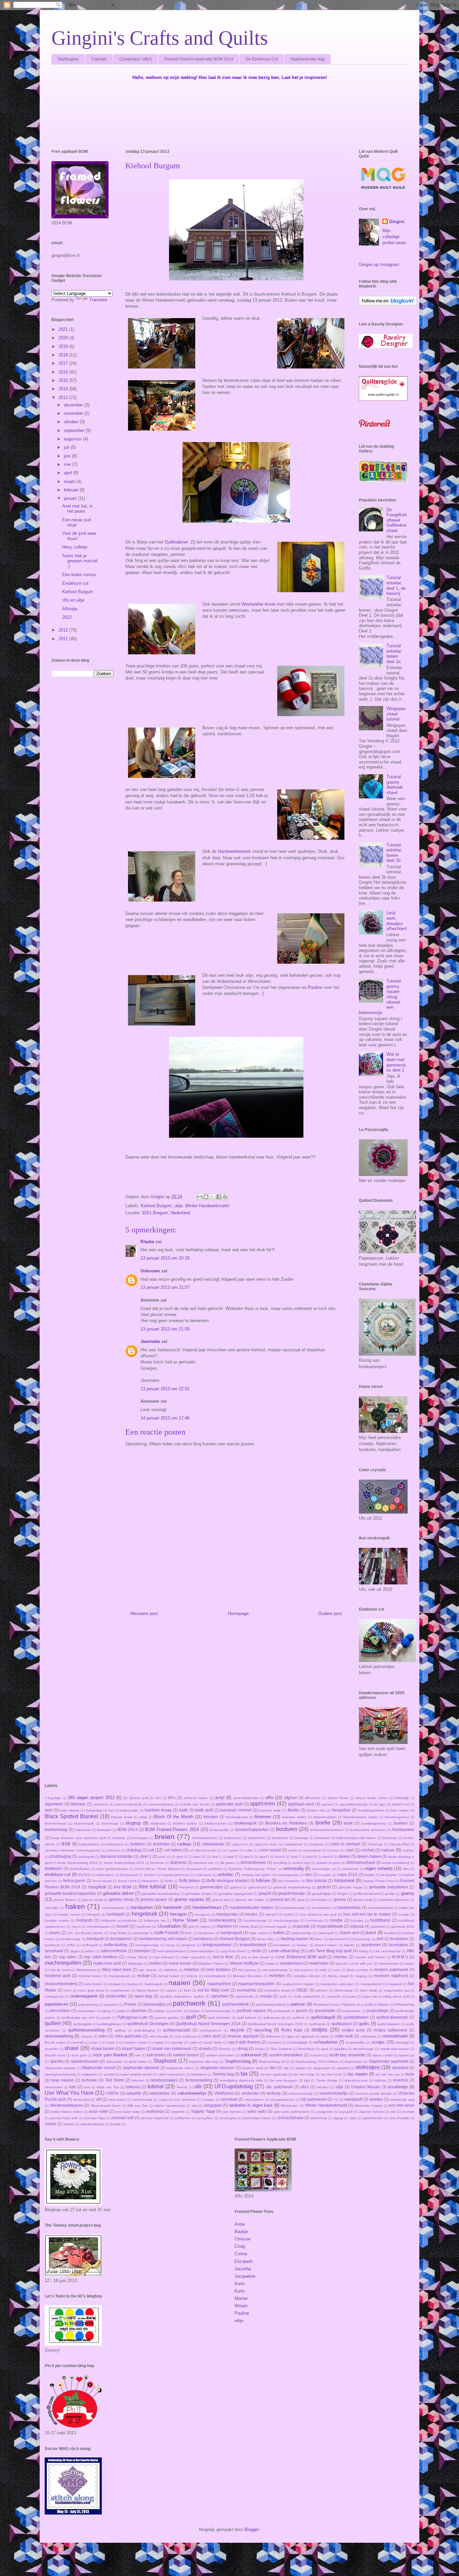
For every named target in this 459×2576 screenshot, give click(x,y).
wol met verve (402, 2105)
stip (286, 2068)
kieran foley (266, 1939)
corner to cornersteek (304, 1850)
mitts (323, 1970)
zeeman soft (122, 2118)
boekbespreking (374, 1823)
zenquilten (205, 2118)
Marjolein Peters (211, 1963)
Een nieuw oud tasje (76, 522)
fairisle (369, 1875)
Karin (240, 2284)
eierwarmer (350, 1869)
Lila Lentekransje (387, 1951)
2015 (64, 380)
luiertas (340, 1957)
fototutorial (344, 1881)
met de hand (60, 1970)
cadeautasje (213, 1844)
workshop (155, 2111)
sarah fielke (213, 2042)
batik (183, 1810)
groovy (340, 1899)
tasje (410, 2074)
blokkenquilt (245, 1823)
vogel (163, 2100)
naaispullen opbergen (337, 1984)
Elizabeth (244, 2261)
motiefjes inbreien (307, 1976)
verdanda (250, 2093)
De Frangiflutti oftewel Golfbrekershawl (397, 520)
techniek (89, 2080)
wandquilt (353, 2099)
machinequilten (63, 1963)
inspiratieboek (330, 1926)
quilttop (120, 2030)
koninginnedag (147, 1945)
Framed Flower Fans (378, 1881)
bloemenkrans (56, 1823)
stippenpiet (322, 2068)
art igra (380, 1804)
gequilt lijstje (322, 1894)
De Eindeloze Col (262, 59)
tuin (73, 2087)
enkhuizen (204, 1875)
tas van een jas (387, 2074)
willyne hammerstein (170, 2106)
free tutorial (153, 1887)
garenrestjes (211, 1887)
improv (206, 1927)
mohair (143, 1976)
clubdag (134, 1850)
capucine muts (265, 1844)
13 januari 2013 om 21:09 (165, 1329)
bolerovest (83, 1830)
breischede (257, 1838)
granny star (221, 1900)
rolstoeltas (368, 2036)
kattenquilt (326, 1933)
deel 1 (146, 1856)
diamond (178, 1862)
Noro (187, 1990)
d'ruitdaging (60, 1856)
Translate (98, 300)
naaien (180, 1983)
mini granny (247, 1970)
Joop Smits (118, 1933)
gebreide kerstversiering (292, 1887)
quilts (364, 2024)
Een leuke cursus (79, 575)
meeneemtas (389, 1963)
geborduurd (257, 1887)
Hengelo (94, 1914)
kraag (170, 1945)
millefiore (171, 1970)
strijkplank (90, 2074)
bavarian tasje (270, 1810)
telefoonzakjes (164, 2080)
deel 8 (312, 1857)
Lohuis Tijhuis (136, 1957)
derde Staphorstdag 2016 (124, 1863)
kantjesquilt (232, 1933)
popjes (194, 2011)
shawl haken (133, 2048)
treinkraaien (54, 2087)
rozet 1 (95, 2042)
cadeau (184, 1844)
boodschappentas (252, 1829)
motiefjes (277, 1976)
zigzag (338, 2118)
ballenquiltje (129, 1810)
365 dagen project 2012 (91, 1798)
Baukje (241, 2232)
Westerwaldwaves (67, 2105)
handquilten (142, 1907)
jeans (55, 1933)
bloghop (133, 1823)
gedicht (324, 1887)
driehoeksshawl (361, 1862)
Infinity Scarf (249, 1927)
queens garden (167, 2018)
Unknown (150, 1271)
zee (393, 2112)
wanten (376, 2099)
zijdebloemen (373, 2118)
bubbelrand (115, 1844)
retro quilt (212, 2036)
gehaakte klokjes (199, 1894)
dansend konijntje (116, 1856)
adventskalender (246, 1798)
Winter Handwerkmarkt (207, 1206)
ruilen (194, 2042)
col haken (173, 1850)
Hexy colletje (75, 547)
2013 (64, 398)
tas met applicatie (274, 2074)
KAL (189, 1933)
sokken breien (186, 2055)
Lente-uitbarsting (284, 1951)
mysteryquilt (153, 1984)
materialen (319, 1963)
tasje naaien (62, 2080)
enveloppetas (288, 1875)
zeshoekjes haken (257, 2118)
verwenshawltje (333, 2093)
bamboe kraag (158, 1810)
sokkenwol (251, 2055)
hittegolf (271, 1914)
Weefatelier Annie (259, 604)
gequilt (265, 1893)
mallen (155, 1963)
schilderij (274, 2042)
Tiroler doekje (327, 2080)
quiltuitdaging (144, 2030)
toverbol (401, 2080)
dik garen (227, 1863)
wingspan (213, 2105)
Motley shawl (338, 1976)
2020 (64, 338)
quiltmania (317, 2024)
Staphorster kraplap (60, 2068)
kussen (302, 1945)
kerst (371, 1933)
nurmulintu (247, 1990)
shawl (72, 2048)
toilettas (380, 2080)
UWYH (112, 2093)
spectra (57, 2061)
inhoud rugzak (276, 1927)
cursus (388, 1850)
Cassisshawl (293, 1844)
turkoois (133, 2087)
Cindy (240, 2246)
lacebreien (371, 1945)
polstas (159, 2011)
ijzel (191, 1927)
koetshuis (52, 1945)
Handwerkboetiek (234, 851)
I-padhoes (143, 1927)
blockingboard (237, 1817)
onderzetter (116, 1996)
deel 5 (264, 1857)
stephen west (252, 2068)
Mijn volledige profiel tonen (394, 237)
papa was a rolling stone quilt (386, 1996)
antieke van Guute (194, 1804)
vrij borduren (254, 2100)
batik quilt (204, 1810)
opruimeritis (245, 1996)
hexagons (202, 1914)
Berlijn (294, 1810)
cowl (349, 1850)
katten (279, 1933)
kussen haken (326, 1945)
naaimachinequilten (256, 1984)
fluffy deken (190, 1881)
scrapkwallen (356, 2042)
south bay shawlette (347, 2055)
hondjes (357, 1920)
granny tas (280, 1899)
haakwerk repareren (394, 1900)
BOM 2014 (128, 1829)
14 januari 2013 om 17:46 (165, 1418)
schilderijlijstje (297, 2042)
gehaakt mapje (350, 1887)
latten (90, 1951)
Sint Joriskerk (281, 2049)
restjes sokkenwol (390, 2030)
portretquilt (281, 2011)
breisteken (280, 1838)
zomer (50, 2124)
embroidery (105, 1875)
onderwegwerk (84, 1996)
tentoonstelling (199, 2080)
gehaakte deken (118, 1893)
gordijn (390, 1894)
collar (249, 1850)
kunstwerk (282, 1945)
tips (307, 2080)
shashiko (52, 2049)
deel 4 (248, 1857)
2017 (64, 363)
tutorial (156, 2086)
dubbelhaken (80, 1869)
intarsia (357, 1926)
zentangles (228, 2118)
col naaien (230, 1850)
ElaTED (84, 1875)
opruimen (220, 1996)
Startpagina (68, 59)
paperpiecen (56, 2004)
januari (71, 498)
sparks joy (407, 2055)
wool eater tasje (128, 2112)
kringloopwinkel (217, 1945)
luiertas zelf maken (370, 1957)
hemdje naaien (69, 1914)
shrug (242, 2048)
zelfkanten (183, 2118)
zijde (353, 2118)
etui (308, 1874)
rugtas (159, 2042)
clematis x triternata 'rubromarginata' (73, 1850)
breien (165, 1837)
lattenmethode (114, 1951)
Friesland (186, 1887)
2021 (64, 329)
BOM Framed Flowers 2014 (172, 1829)
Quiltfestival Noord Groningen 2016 (276, 2024)
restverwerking (59, 2036)
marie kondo (180, 1963)
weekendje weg (402, 2100)
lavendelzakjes (203, 1951)
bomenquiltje (219, 1830)
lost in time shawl (255, 1957)
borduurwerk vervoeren (368, 1830)
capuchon (240, 1844)
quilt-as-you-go (275, 2018)
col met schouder (202, 1850)
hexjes (251, 1914)
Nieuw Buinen (148, 1990)
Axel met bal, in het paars (77, 509)
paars (351, 1996)
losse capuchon (193, 1957)
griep (301, 1900)
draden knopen (328, 1863)
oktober (72, 422)
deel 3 (232, 1857)
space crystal (383, 2055)
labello (349, 1945)
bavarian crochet (236, 1810)
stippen (301, 2068)
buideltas (161, 1844)
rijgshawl (308, 2036)
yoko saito (257, 2111)
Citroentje (375, 1844)
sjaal (324, 2049)
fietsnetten (151, 1881)
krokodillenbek (253, 1945)
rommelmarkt (395, 2036)
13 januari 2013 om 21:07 (165, 1287)
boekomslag (56, 1829)
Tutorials (99, 59)
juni (68, 456)
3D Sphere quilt (136, 1798)
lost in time (223, 1957)
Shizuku (225, 2049)
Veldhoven (224, 2093)
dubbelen (53, 1868)
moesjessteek (119, 1976)
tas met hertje (304, 2074)
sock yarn (79, 2055)
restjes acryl (353, 2030)
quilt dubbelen (220, 2018)
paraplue (111, 2004)
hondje (336, 1920)
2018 (64, 355)
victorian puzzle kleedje (374, 2093)
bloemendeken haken (361, 1817)
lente (257, 1951)
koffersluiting (116, 1945)
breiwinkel (322, 1838)
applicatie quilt (229, 1804)
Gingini (397, 222)
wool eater (98, 2111)
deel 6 (280, 1857)
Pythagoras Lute (132, 2017)
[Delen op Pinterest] (225, 1197)
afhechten (313, 1798)
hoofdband (380, 1920)
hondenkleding (222, 1920)
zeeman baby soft (64, 2118)
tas (244, 2074)
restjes (319, 2030)
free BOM (123, 1887)
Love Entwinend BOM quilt (301, 1957)
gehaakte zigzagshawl (235, 1894)
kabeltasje (141, 1933)
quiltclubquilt (323, 2017)
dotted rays (301, 1863)
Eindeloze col (75, 583)
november (74, 413)
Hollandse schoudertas (119, 1920)
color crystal (270, 1850)
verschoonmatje (301, 2093)
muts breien (93, 1984)
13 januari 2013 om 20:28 (165, 1258)
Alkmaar (78, 1804)
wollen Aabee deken (67, 2112)
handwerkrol (321, 1908)
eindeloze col (57, 1874)
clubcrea (113, 1850)
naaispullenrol (371, 1984)
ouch (283, 1996)
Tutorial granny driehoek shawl (395, 785)
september (75, 430)
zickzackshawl (290, 2118)
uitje (178, 1206)
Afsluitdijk (402, 1798)
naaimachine (219, 1984)
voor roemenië (184, 2100)
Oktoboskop (343, 1990)
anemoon (101, 1804)
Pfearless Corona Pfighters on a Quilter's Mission (351, 2004)
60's (172, 1798)
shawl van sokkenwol (172, 2048)
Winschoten (290, 2106)
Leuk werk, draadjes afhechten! (397, 921)
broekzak (390, 1838)
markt (270, 1963)
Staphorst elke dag (307, 59)
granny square (154, 1899)
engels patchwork (176, 1875)
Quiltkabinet (176, 542)
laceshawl (54, 1951)
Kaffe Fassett (166, 1933)
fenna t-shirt (127, 1881)
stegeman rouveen (217, 2068)
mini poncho (304, 1970)
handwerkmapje (293, 1908)
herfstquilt (115, 1914)
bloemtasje (110, 1823)
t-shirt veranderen (171, 2074)
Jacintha (243, 2269)
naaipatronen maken (298, 1984)
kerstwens (203, 1939)
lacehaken (398, 1945)
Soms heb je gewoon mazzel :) (80, 561)
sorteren (317, 2055)
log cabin (68, 1957)
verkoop (274, 2093)
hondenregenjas (286, 1920)
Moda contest (357, 1970)
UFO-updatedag (234, 2086)
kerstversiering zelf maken (163, 1939)
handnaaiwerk (113, 1908)
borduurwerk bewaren (327, 1830)
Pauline (315, 987)
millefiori (192, 1970)
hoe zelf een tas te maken (367, 1914)
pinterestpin (86, 2011)
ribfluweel (273, 2036)
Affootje (70, 609)
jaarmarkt (378, 1927)
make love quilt (107, 1963)
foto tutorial (317, 1881)
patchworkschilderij (270, 2004)
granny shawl (93, 1900)
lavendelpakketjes (171, 1951)
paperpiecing (88, 2004)
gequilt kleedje (292, 1893)
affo (269, 1798)
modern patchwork (391, 1970)
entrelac (226, 1874)
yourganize (324, 2112)
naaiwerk (395, 1984)
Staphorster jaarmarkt (388, 2061)
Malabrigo (136, 1963)
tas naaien (358, 2074)
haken (75, 1906)
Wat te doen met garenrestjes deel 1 (396, 1062)
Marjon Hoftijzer (244, 1963)
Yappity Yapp (203, 2111)
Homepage (238, 1613)
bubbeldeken (89, 1844)
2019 (64, 346)
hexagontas (227, 1914)
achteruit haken (196, 1798)
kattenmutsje (302, 1933)
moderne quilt (57, 1976)
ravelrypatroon (211, 2030)
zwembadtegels (92, 2124)
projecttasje (378, 2011)
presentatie (325, 2011)
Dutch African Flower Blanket (158, 1869)
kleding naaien (295, 1939)
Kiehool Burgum (156, 1206)
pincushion (60, 2011)
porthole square (251, 2011)
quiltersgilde (82, 2024)
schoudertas (326, 2042)
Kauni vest (350, 1933)
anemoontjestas (161, 1804)
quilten (53, 2023)
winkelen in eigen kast (251, 2105)
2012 (64, 630)
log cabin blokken (101, 1957)
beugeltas (341, 1810)
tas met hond (331, 2074)
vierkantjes (81, 2100)
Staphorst (165, 2061)
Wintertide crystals (369, 2106)
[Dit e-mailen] (200, 1197)
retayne (87, 2036)
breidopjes (140, 1838)
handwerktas (349, 1907)
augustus (73, 439)
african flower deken (372, 1798)
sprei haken (138, 2062)
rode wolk (344, 2036)
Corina (241, 2254)
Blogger (252, 2529)
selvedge (402, 2042)
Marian (241, 2298)
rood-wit (78, 2042)
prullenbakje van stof (78, 2018)
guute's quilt (363, 1900)
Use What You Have (69, 2093)
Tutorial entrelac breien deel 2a (394, 654)
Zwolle (115, 2124)
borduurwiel (403, 1829)
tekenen (138, 2080)
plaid (121, 2011)
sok (138, 2055)
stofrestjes (368, 2067)
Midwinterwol (86, 1970)
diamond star (204, 1863)
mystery (132, 1984)
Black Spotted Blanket (71, 1816)
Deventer (157, 1863)
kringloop (189, 1945)
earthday (215, 1869)
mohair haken (168, 1976)
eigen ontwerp (379, 1868)
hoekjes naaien (57, 1920)
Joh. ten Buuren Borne (85, 1933)
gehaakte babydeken (388, 1887)
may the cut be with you (354, 1963)
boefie (323, 1823)
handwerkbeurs (207, 1907)
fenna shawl (102, 1881)
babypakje (94, 1810)
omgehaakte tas (397, 1990)
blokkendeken (216, 1823)
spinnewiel (114, 2062)
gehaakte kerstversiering (160, 1894)
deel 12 (200, 1857)
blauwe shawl (122, 1817)
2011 (64, 639)
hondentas (315, 1920)
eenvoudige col (324, 1869)
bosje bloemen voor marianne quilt (78, 1838)
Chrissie (242, 2239)
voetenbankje (142, 2100)
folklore (263, 1881)
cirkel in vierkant (345, 1844)
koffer (71, 1945)
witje (239, 2321)
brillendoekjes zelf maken (356, 1838)
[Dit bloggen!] (206, 1197)
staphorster (353, 2062)
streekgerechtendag (60, 2074)
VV (336, 2100)
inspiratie (301, 1926)
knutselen (399, 1939)
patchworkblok (236, 2004)
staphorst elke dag (203, 2062)
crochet (367, 1850)
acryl (220, 1798)
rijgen (291, 2036)
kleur (319, 1939)
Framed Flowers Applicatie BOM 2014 (199, 59)
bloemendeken (325, 1817)
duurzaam (194, 1869)
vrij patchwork (313, 2099)
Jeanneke (150, 1341)
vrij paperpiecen (282, 2100)
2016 (64, 372)
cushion (408, 1850)
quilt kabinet (247, 2018)
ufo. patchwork (279, 2087)
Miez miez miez (117, 1970)
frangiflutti (97, 1887)
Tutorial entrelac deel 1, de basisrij (396, 585)
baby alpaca (70, 1810)
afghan (291, 1798)
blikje (143, 1817)
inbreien (224, 1926)
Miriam (241, 2306)
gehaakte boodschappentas (70, 1893)
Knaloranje (362, 1939)
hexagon (178, 1914)
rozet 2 (113, 2042)
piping (107, 2011)
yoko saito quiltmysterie (292, 2112)
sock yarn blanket (110, 2055)
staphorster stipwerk (141, 2068)
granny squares (189, 1899)
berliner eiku (316, 1810)
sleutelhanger (363, 2049)
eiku (406, 1869)
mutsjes (114, 1984)
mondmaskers (215, 1976)
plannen (139, 2011)
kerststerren (121, 1939)
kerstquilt (95, 1939)
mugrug (361, 1976)
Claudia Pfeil (399, 1844)
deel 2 (217, 1857)
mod (336, 1970)
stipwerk (343, 2068)
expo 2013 (347, 1874)
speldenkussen (85, 2061)
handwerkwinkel (381, 1908)
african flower (338, 1798)
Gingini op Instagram (379, 265)
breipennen (233, 1838)
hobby (289, 1914)
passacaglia (155, 2004)
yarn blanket (232, 2112)
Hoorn (76, 1927)
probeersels (351, 2011)
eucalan (325, 1875)
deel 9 (328, 1857)
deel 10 (164, 1857)
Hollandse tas (155, 1920)
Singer (260, 2049)
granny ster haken (250, 1900)
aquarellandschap (354, 1804)
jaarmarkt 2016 (403, 1927)
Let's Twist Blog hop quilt (329, 1951)
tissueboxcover (356, 2080)
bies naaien (400, 1810)
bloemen (263, 1817)
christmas (316, 1844)
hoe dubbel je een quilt (318, 1914)
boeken (401, 1823)
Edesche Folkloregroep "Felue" (253, 1869)
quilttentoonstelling (86, 2030)
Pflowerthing (405, 2004)
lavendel (142, 1951)
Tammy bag (223, 2074)
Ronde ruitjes (55, 2042)
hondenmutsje (255, 1920)
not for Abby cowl (213, 1990)
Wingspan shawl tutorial (396, 714)
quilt (191, 2017)
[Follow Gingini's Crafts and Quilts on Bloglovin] (388, 304)
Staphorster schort (98, 2068)
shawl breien (103, 2048)
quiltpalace (342, 2024)
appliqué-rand (301, 1804)
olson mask (368, 1990)
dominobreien (253, 1862)
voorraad (229, 2099)
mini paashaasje (275, 1970)
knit (380, 1939)
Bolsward (104, 1830)
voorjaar (208, 2100)
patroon (298, 2004)
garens (236, 1887)
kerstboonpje (71, 1939)
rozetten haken (136, 2042)
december (74, 405)
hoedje (404, 1914)
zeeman (408, 2112)
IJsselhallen (169, 1926)
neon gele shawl (91, 1990)
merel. (410, 1963)
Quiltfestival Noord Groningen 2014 (208, 2024)
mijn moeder (148, 1970)
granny (408, 1893)
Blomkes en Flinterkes (286, 1823)
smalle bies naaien (395, 2049)
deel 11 (182, 1857)
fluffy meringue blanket (228, 1881)
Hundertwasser (99, 1927)
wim (195, 2106)
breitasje (302, 1838)
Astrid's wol (401, 1804)
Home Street (185, 1920)
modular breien (90, 1976)
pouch (302, 2011)
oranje (266, 1996)
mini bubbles (219, 1970)
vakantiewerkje (192, 2093)
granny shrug (121, 1899)
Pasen (130, 2004)
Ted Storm (115, 2080)
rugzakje (177, 2042)
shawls (205, 2048)
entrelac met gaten (256, 1875)
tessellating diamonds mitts (241, 2080)
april (69, 473)
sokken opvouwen (220, 2055)
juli (67, 447)
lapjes (75, 1951)
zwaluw (69, 2124)
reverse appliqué (243, 2036)
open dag (143, 1996)
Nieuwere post (144, 1613)
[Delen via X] (212, 1197)
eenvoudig (294, 1868)
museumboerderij (61, 1984)
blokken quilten (185, 1823)
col (151, 1850)
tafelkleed (199, 2074)
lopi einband (164, 1957)
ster (273, 2068)
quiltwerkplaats (177, 2030)
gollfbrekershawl (366, 1894)
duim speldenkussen (113, 1869)
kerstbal (390, 1933)
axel (49, 1810)
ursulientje (398, 2087)
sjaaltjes (341, 2049)
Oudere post (330, 1613)
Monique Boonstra (247, 1976)
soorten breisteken (286, 2055)
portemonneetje (218, 2011)
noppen (171, 1990)
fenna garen (74, 1881)
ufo (198, 2086)
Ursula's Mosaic (366, 2087)
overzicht (334, 1996)
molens (192, 1976)
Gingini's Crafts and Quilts (160, 38)
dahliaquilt (86, 1857)
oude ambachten (307, 1996)
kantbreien (206, 1933)
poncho (177, 2011)
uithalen (323, 2087)
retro (103, 2036)
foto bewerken (289, 1881)
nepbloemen (121, 1990)
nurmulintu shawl (277, 1990)
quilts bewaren (389, 2024)
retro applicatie (128, 2036)
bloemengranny (397, 1817)
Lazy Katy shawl (233, 1951)
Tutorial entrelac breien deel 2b (394, 853)
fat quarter (389, 1875)
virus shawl (117, 2100)
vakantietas (159, 2093)
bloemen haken (294, 1817)
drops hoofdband (396, 1863)
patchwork (189, 2003)
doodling (280, 1863)
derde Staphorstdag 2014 (77, 1863)
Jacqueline (245, 2276)
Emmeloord (129, 1875)
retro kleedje (159, 2036)
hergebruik (144, 1914)
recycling (263, 2030)
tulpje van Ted (108, 2087)
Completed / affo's (136, 59)
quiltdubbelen (356, 2017)
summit (109, 2074)
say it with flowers (244, 2042)
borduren (287, 1829)
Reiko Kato (292, 2030)
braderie (119, 1838)
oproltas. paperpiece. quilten (182, 1996)
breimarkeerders (205, 1838)
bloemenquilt (84, 1823)
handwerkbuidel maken (252, 1907)
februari (72, 490)
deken (344, 1856)
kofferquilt (90, 1945)
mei (68, 464)
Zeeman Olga (95, 2118)
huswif (122, 1926)
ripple (325, 2036)
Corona (333, 1850)
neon (68, 1990)
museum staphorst (391, 1976)
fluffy (169, 1881)
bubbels (138, 1844)
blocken (211, 1817)
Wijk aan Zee (138, 2106)
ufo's (305, 2087)
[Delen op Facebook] (219, 1197)
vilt (99, 2099)
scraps (378, 2042)
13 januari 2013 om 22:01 (165, 1389)
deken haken (369, 1856)
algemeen (54, 1804)
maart (70, 482)
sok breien (156, 2055)
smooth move (55, 2055)
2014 (64, 389)
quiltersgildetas (109, 2024)
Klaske (147, 1242)
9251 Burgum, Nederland (166, 1213)
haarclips (52, 1908)
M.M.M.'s (400, 1957)
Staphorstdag (238, 2061)
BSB (66, 1844)
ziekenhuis (319, 2118)
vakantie (134, 2093)
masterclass (291, 1963)
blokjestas (158, 1823)
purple (106, 2018)
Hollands (85, 1920)
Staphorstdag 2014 (274, 2062)
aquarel (327, 1804)
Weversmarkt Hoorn (106, 2106)
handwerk (173, 1907)
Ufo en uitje (73, 600)
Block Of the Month (174, 1817)
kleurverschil (338, 1939)
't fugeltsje (53, 1798)
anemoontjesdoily (128, 1804)
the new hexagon (283, 2080)
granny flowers (65, 1900)
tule (87, 2087)
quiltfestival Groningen (148, 2024)
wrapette (178, 2112)
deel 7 (296, 1857)
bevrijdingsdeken (371, 1810)
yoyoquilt (346, 2112)
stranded (400, 2068)
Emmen (150, 1875)
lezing (363, 1951)
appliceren (263, 1804)
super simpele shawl (136, 2074)
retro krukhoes (186, 2036)
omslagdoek (54, 1996)
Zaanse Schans (371, 2112)
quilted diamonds (392, 2017)
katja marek (258, 1933)
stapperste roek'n (180, 2068)
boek (348, 1823)
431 (158, 1798)
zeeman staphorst (155, 2118)
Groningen (319, 1900)
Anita (240, 2224)
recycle (237, 2030)
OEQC (302, 1990)
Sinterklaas (306, 2049)
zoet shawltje (399, 2118)
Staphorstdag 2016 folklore (317, 2062)
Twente (182, 2087)
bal (111, 1810)
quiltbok (298, 2018)
